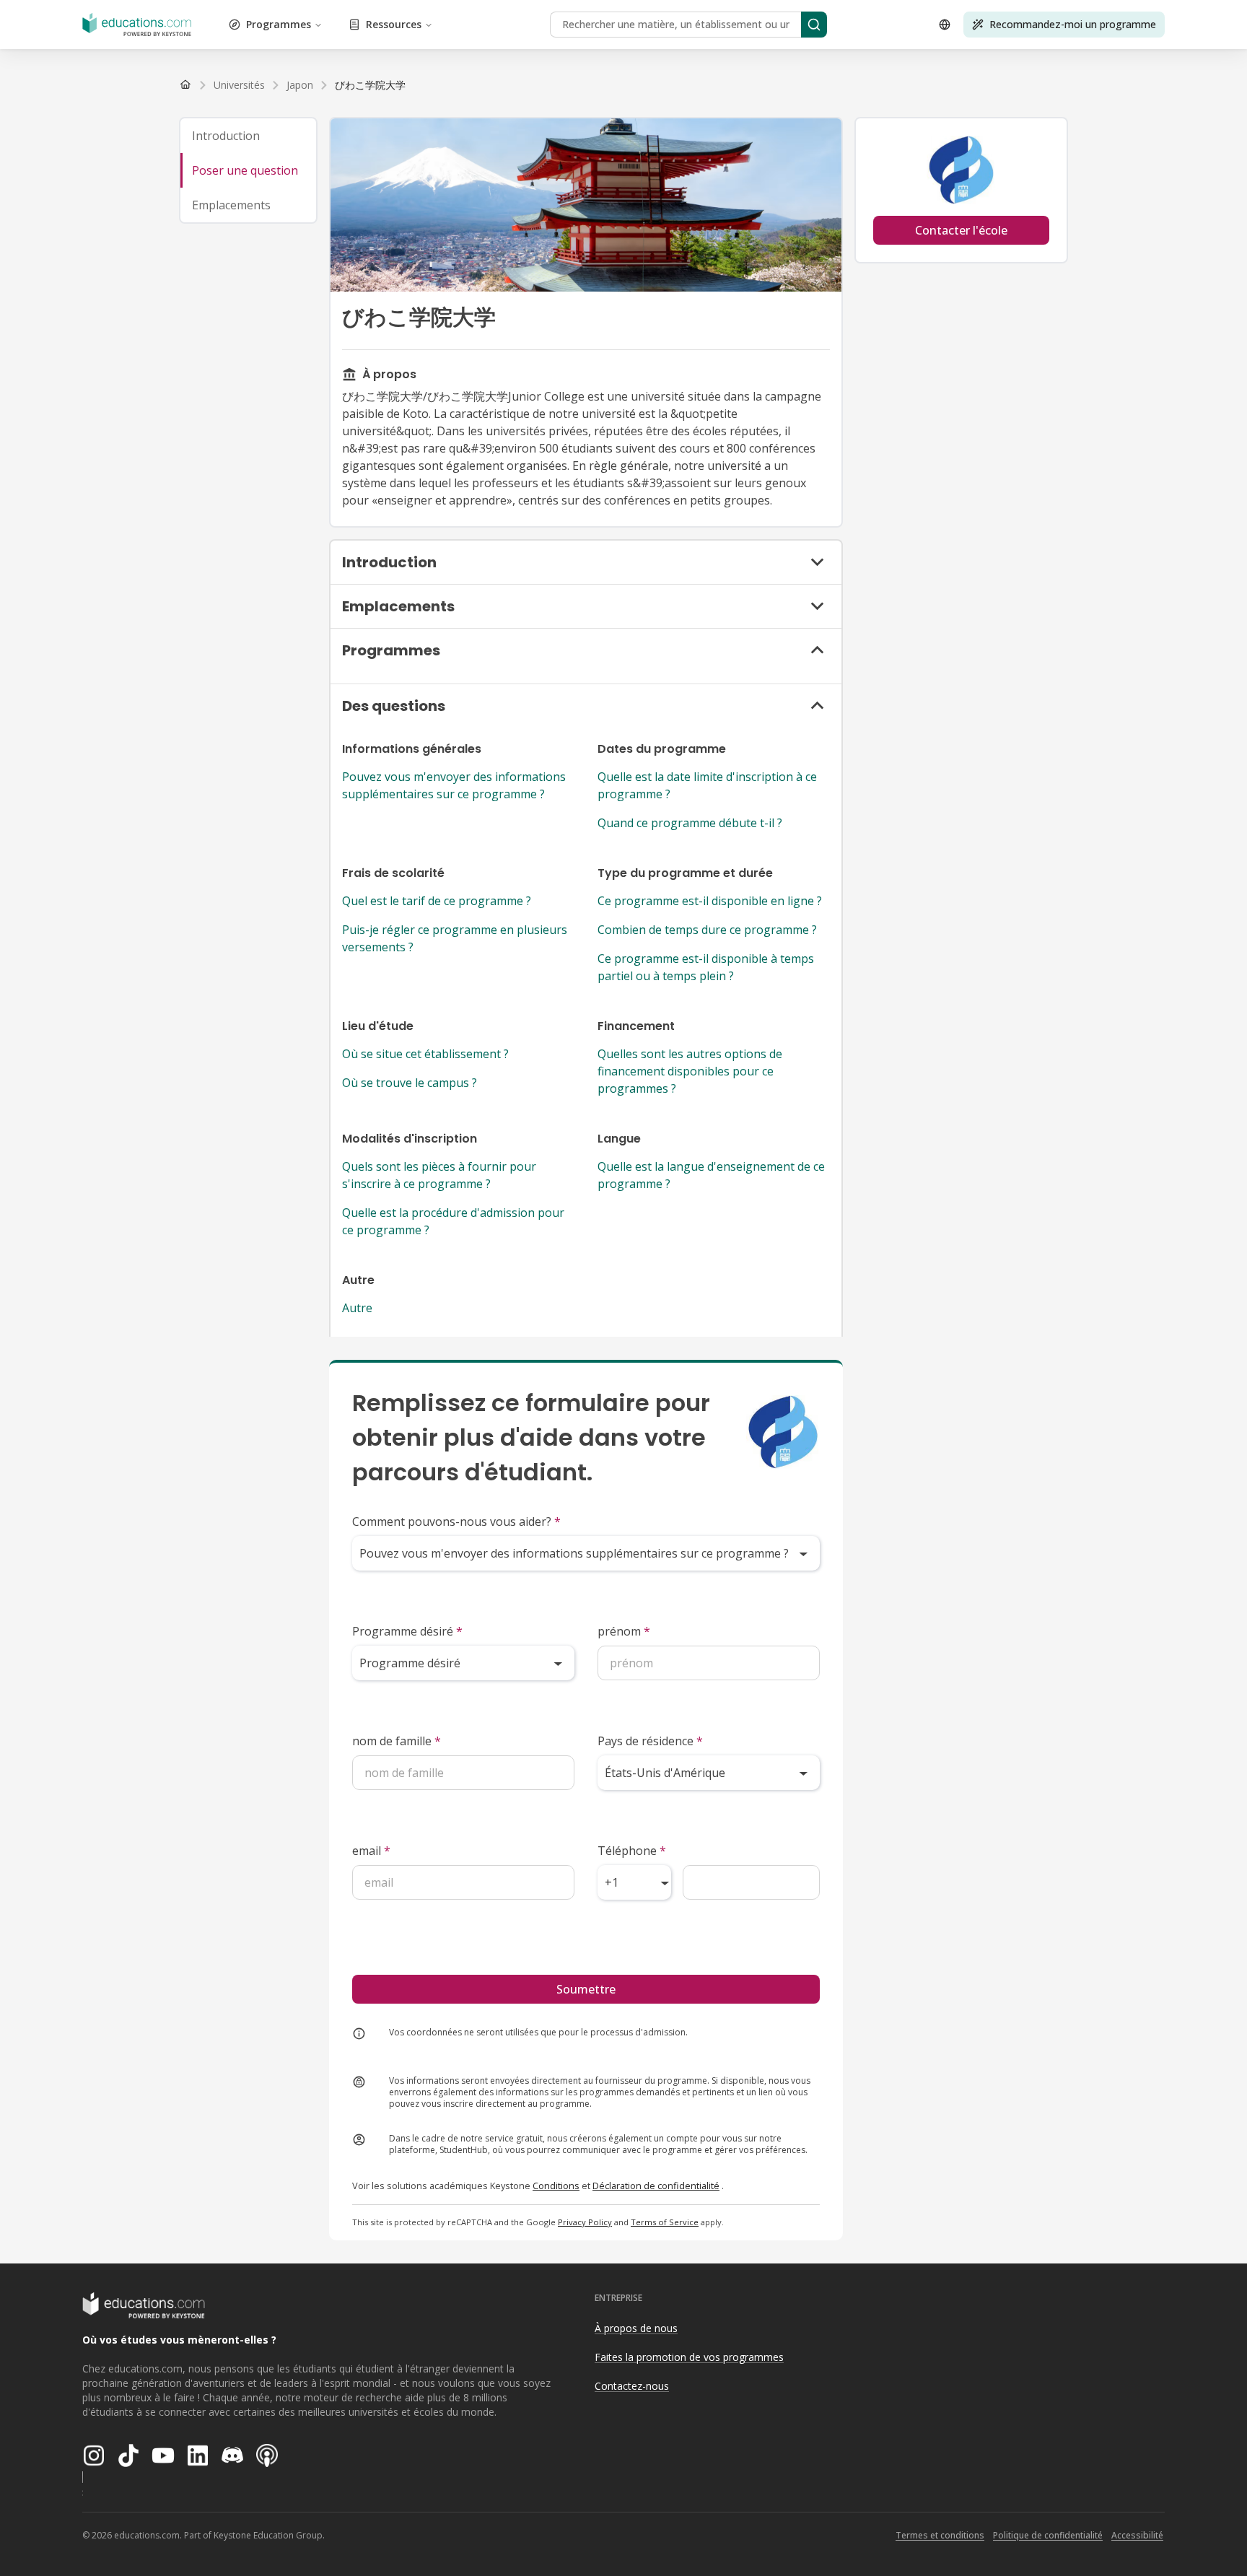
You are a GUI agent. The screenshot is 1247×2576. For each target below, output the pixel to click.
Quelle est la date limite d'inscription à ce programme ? (707, 785)
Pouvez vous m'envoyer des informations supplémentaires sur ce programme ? (454, 785)
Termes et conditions (940, 2535)
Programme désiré (407, 1631)
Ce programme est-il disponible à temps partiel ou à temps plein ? (706, 967)
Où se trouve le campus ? (410, 1083)
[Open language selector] (945, 25)
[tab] (248, 136)
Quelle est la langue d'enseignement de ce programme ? (711, 1175)
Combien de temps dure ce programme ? (707, 930)
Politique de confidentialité (1048, 2535)
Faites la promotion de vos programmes (689, 2357)
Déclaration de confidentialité (656, 2186)
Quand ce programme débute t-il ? (690, 823)
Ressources (394, 24)
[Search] (814, 25)
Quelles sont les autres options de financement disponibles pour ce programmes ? (690, 1071)
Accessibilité (1137, 2535)
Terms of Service (665, 2222)
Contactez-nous (632, 2386)
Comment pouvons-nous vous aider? (456, 1521)
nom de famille (397, 1741)
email (371, 1851)
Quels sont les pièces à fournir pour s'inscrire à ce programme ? (439, 1175)
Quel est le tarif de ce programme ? (437, 901)
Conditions (556, 2186)
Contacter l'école (961, 230)
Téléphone (632, 1851)
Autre (357, 1308)
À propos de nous (636, 2328)
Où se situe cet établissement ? (425, 1054)
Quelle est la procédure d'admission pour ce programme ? (453, 1221)
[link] (370, 85)
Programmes (279, 24)
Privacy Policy (585, 2222)
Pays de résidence (650, 1741)
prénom (624, 1631)
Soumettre (586, 1989)
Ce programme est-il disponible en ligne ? (710, 901)
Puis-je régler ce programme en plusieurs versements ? (455, 938)
